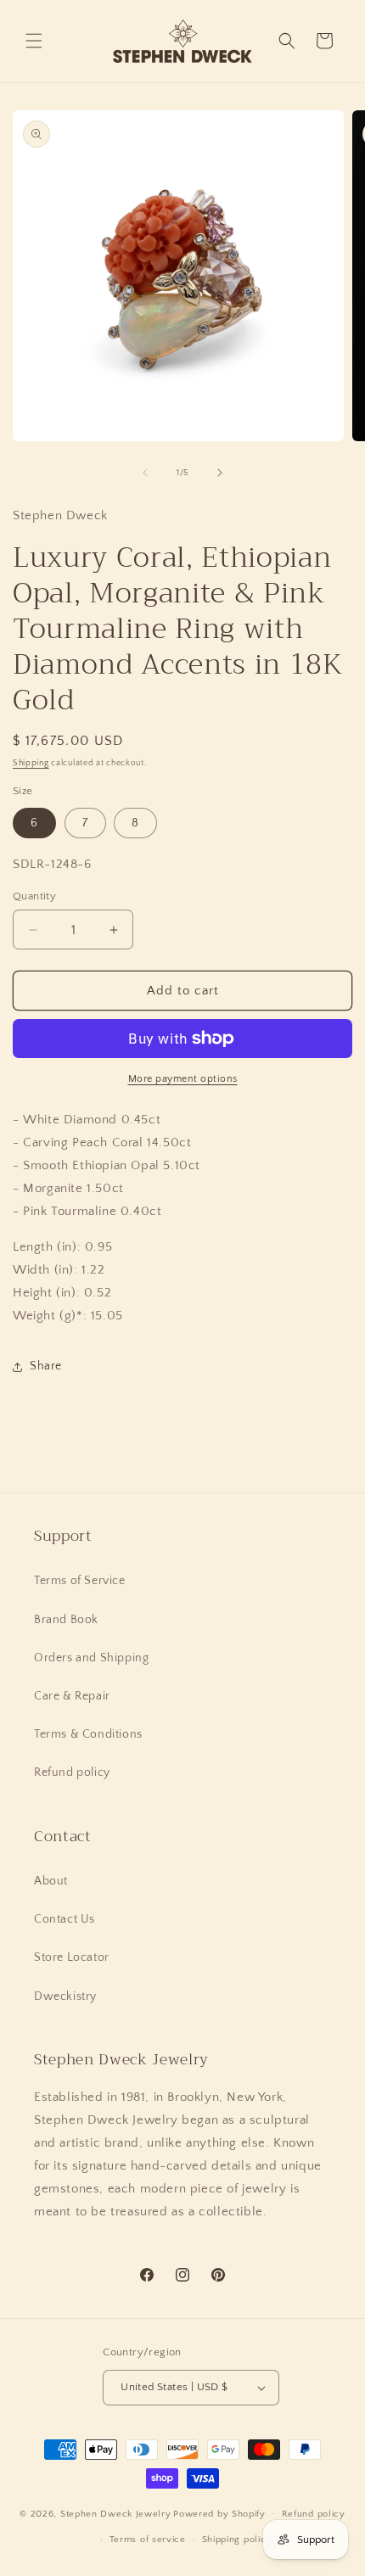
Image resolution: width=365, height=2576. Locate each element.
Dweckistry (65, 1996)
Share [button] (46, 1366)
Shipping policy (237, 2540)
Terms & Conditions (88, 1734)
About (51, 1881)
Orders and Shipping (91, 1658)
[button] (34, 41)
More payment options (183, 1079)
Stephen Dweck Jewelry (116, 2513)
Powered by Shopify (219, 2513)
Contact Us (65, 1919)
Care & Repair (72, 1696)
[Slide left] (145, 473)
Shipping (31, 763)
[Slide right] (220, 473)
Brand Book (66, 1620)
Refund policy (72, 1772)
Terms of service (148, 2540)
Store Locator (72, 1957)
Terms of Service (80, 1581)
